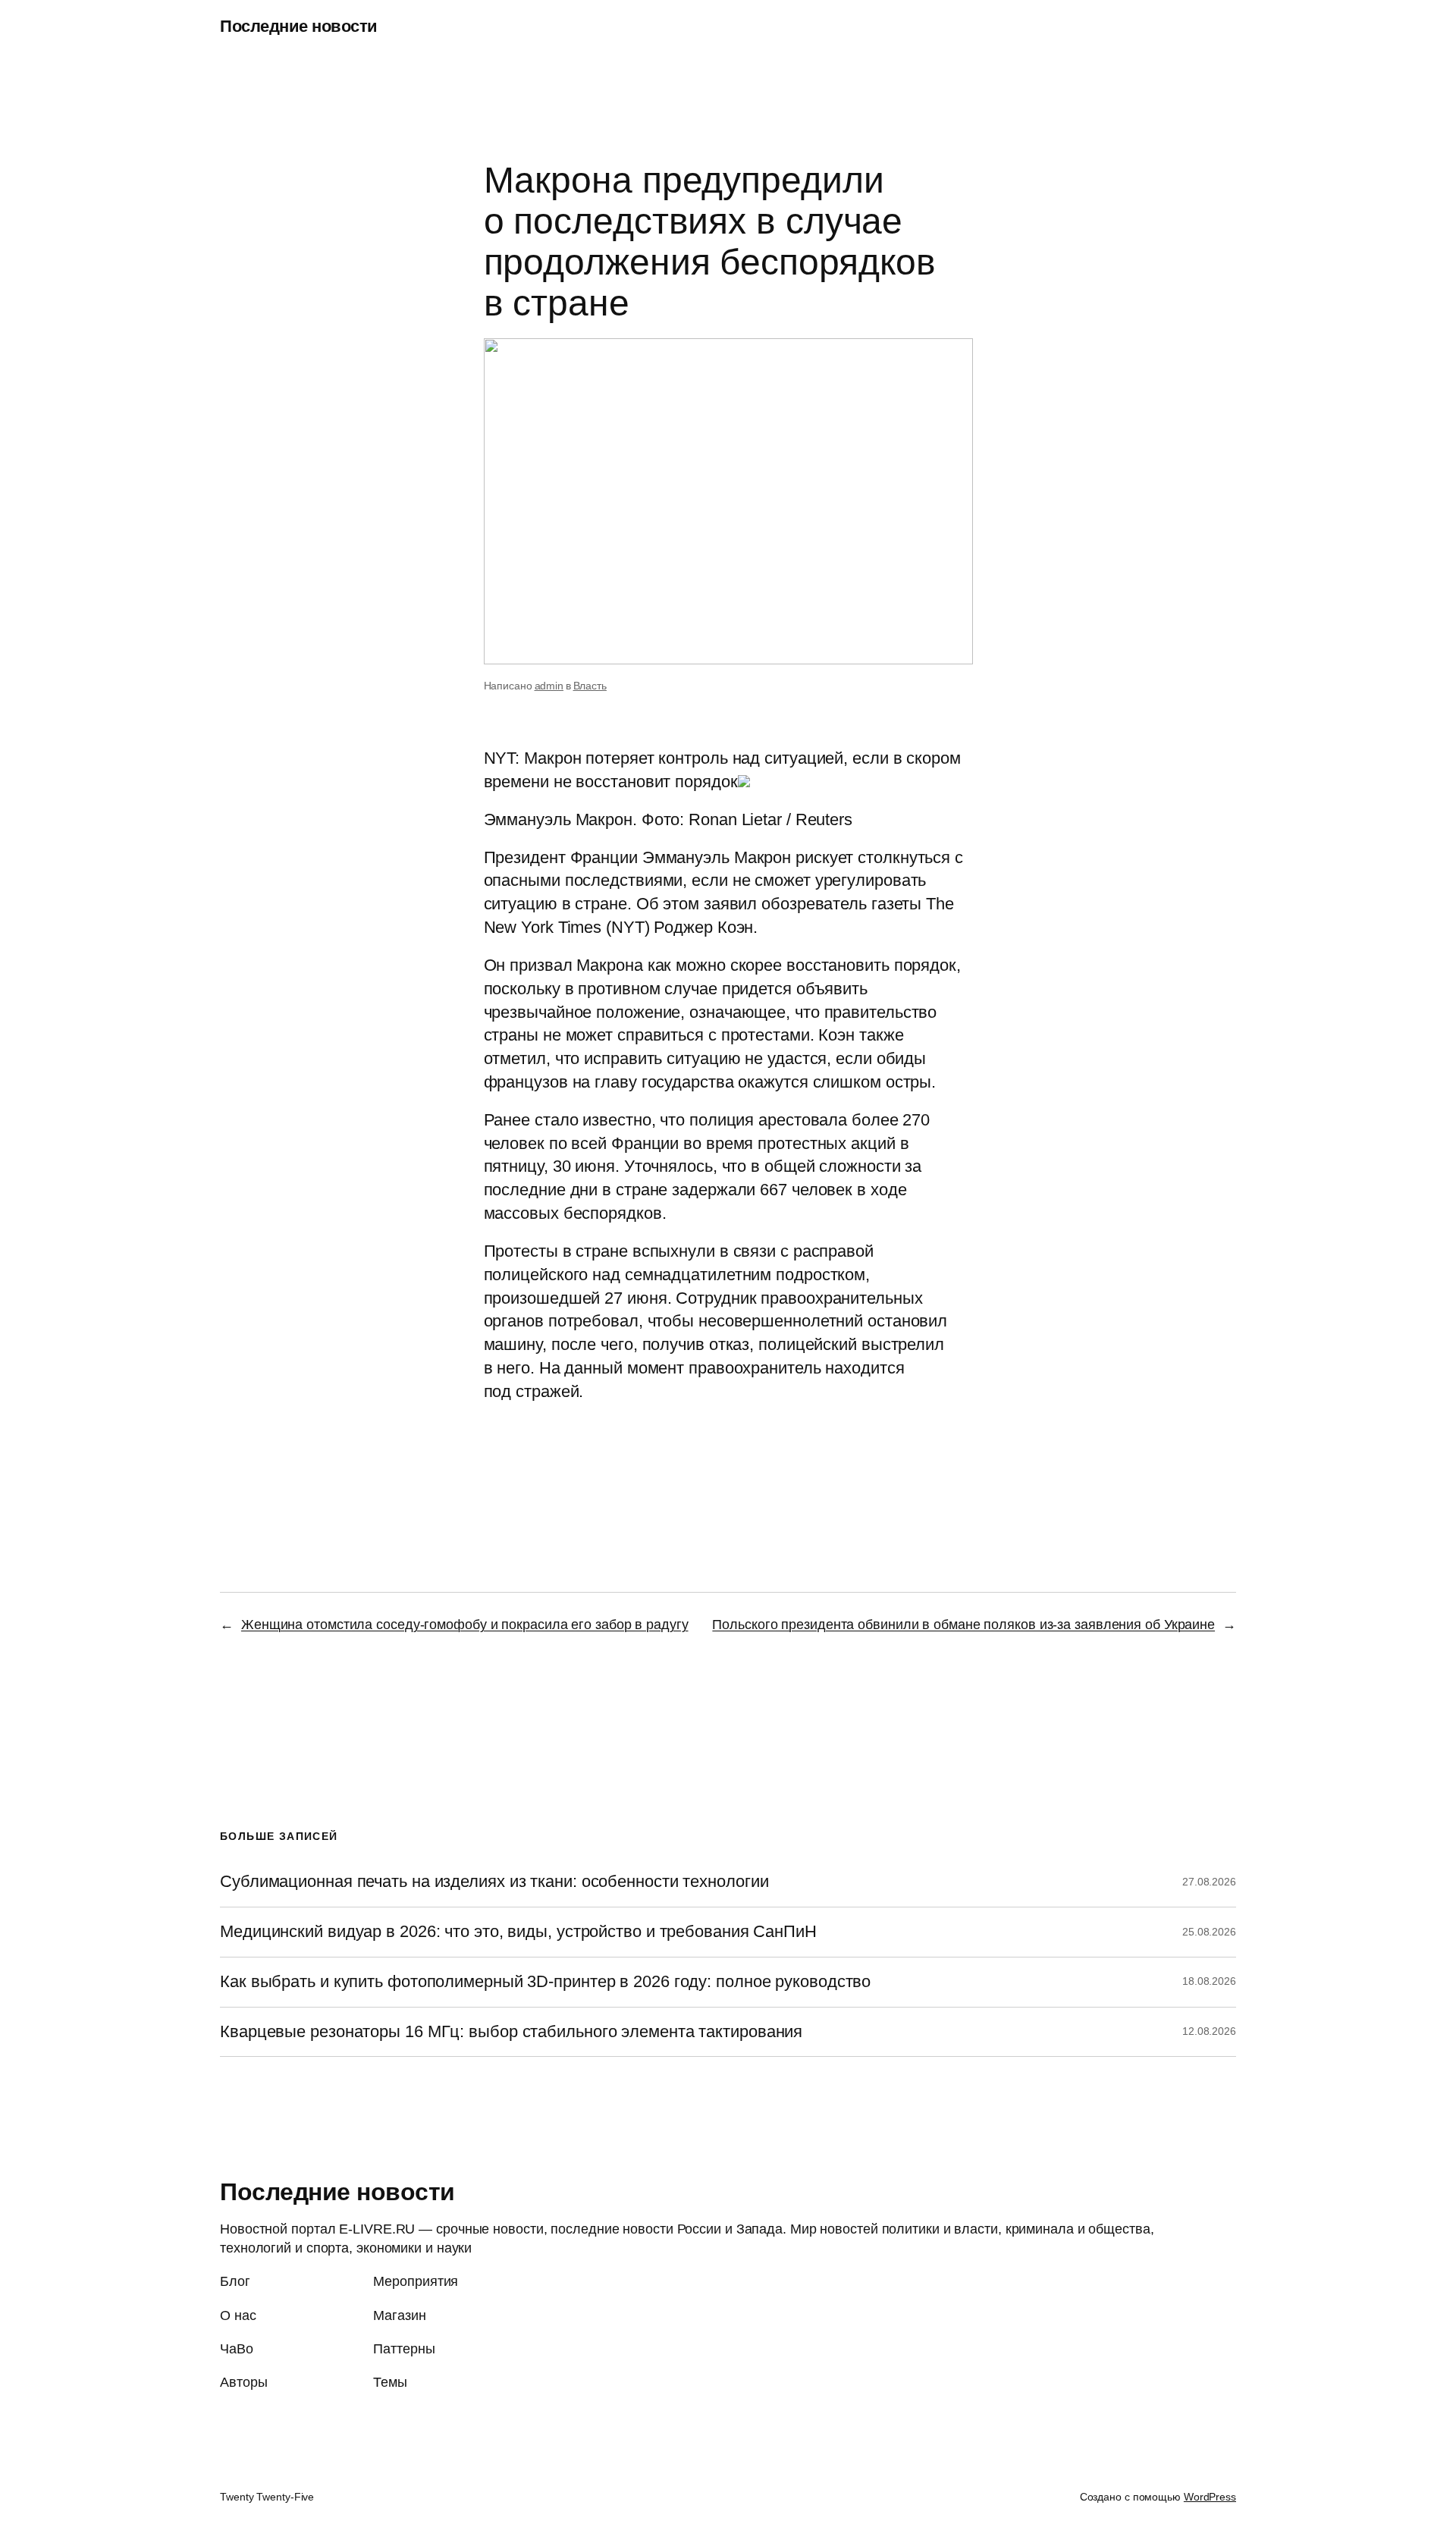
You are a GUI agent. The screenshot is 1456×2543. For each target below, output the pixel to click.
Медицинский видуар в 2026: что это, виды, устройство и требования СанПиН (518, 1932)
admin (549, 686)
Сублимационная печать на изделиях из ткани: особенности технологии (494, 1882)
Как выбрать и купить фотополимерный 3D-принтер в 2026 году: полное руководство (545, 1982)
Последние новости (299, 26)
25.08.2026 (1209, 1932)
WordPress (1210, 2497)
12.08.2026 (1209, 2031)
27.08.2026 (1209, 1882)
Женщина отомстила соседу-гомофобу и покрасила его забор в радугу (465, 1625)
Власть (590, 686)
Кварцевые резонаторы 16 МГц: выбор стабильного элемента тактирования (511, 2032)
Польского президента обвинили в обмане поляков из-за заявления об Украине (963, 1625)
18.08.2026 (1209, 1981)
